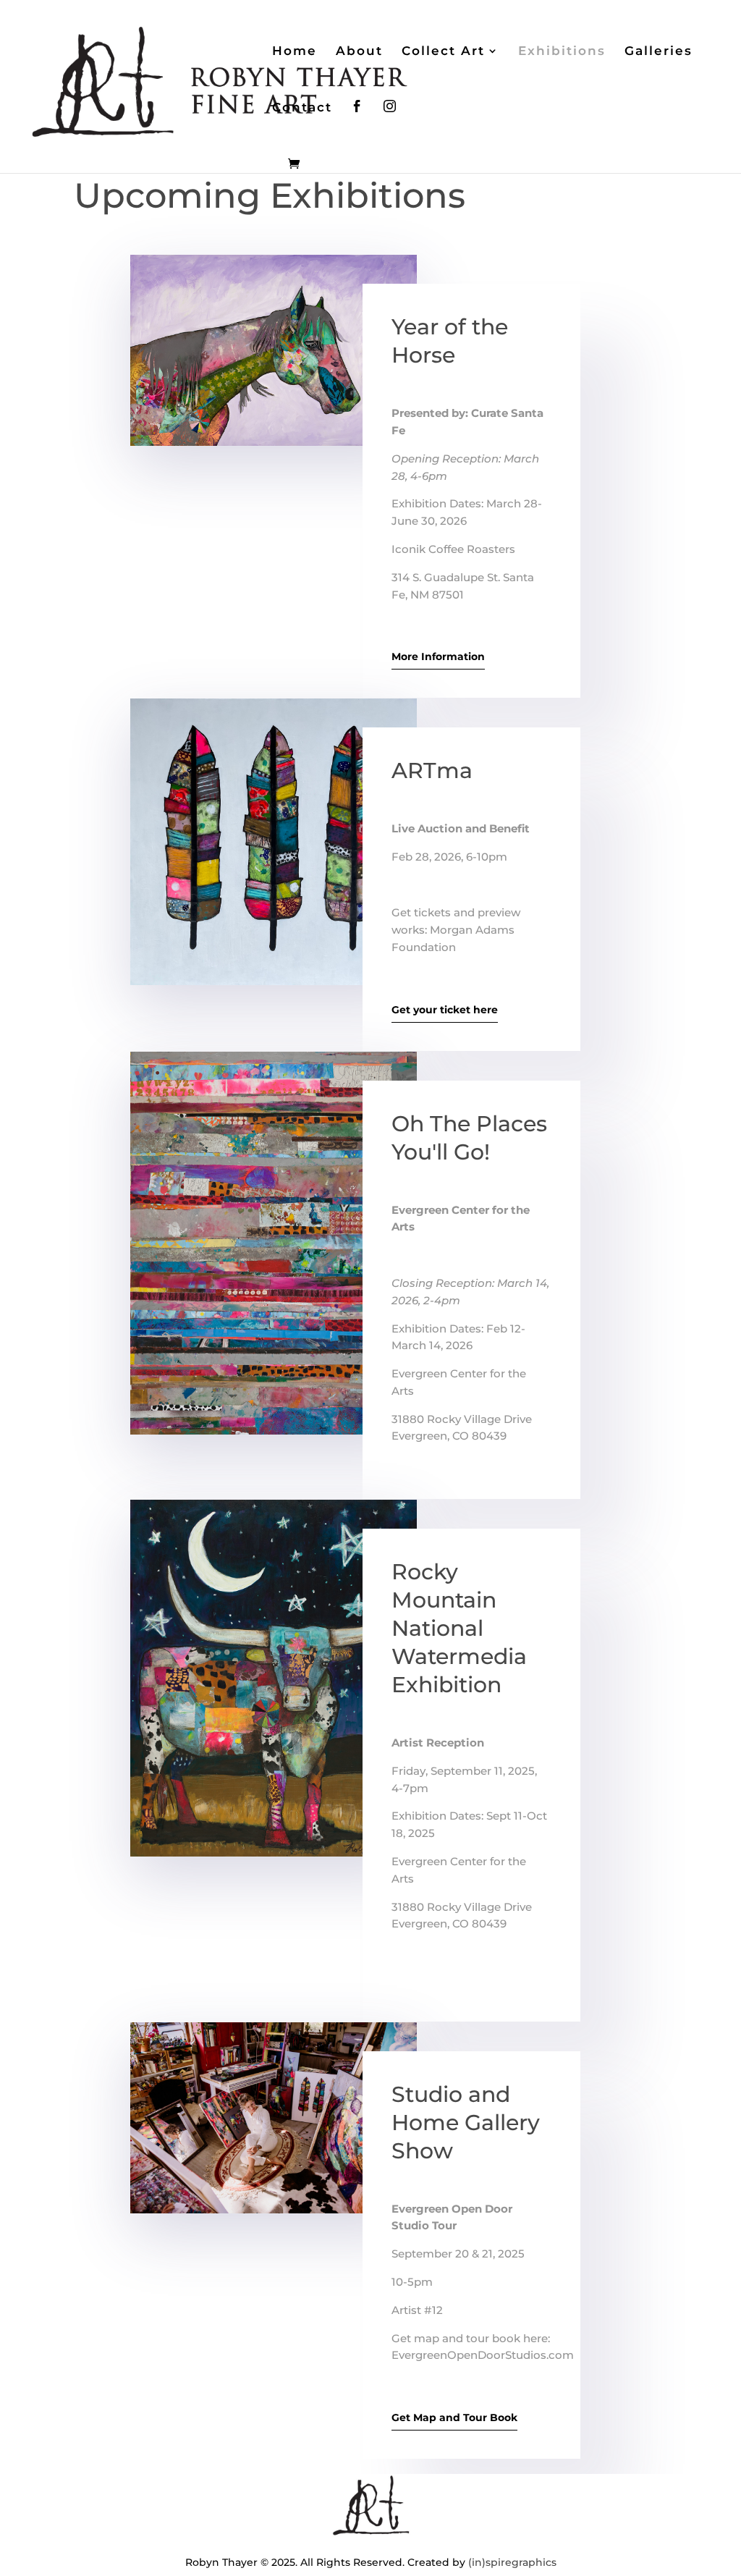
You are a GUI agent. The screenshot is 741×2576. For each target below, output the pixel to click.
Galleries (659, 52)
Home (295, 52)
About (359, 52)
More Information (438, 656)
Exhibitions (562, 52)
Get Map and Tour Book (454, 2417)
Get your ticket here (445, 1010)
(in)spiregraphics (512, 2562)
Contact (302, 108)
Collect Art (443, 52)
